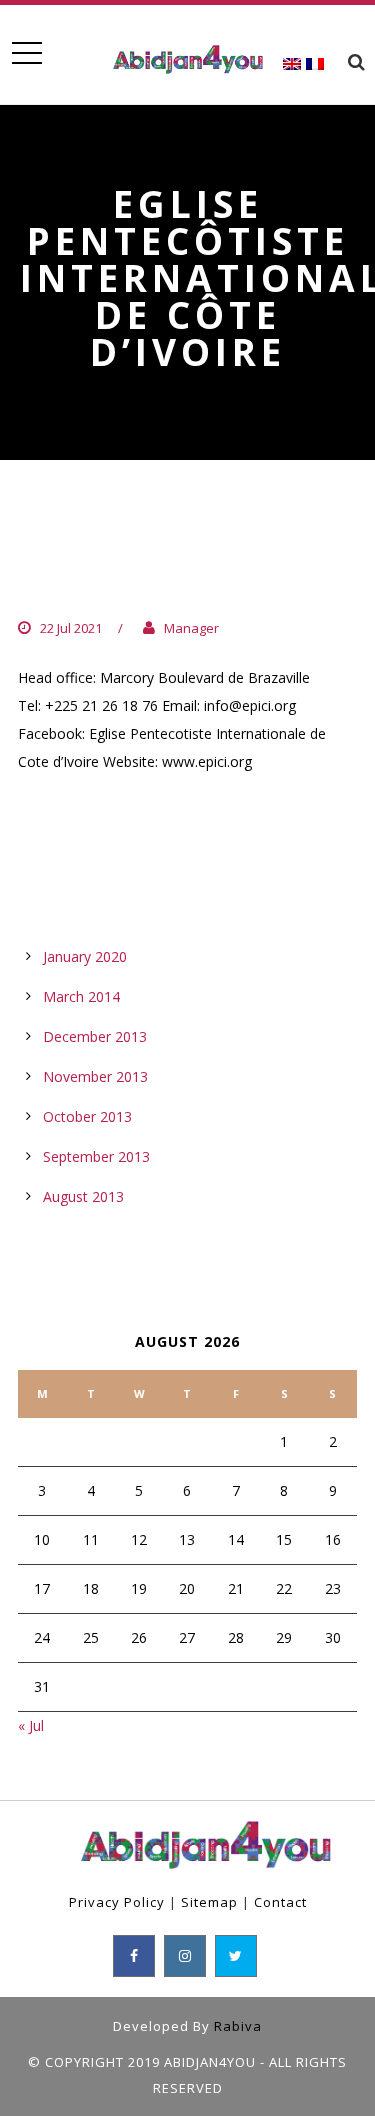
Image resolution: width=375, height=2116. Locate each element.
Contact (280, 1902)
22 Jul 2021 (71, 628)
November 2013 (95, 1076)
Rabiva (238, 2026)
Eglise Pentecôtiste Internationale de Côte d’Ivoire (164, 564)
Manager (191, 628)
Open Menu (26, 53)
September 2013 (96, 1156)
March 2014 (81, 996)
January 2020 (85, 956)
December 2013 (95, 1036)
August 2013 (83, 1196)
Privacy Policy (117, 1902)
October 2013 (87, 1116)
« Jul (31, 1725)
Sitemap (209, 1902)
